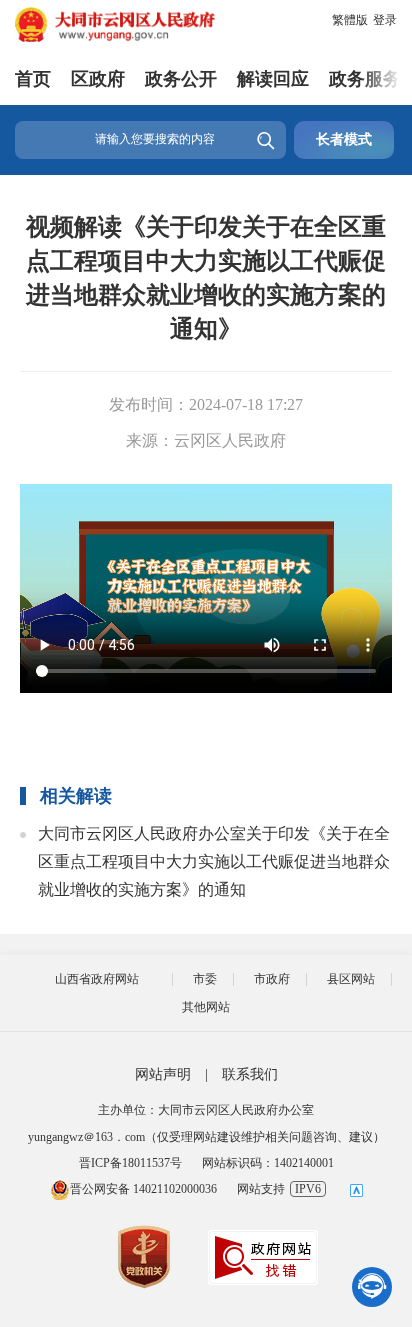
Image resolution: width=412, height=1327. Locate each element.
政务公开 (181, 79)
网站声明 (163, 1074)
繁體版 (350, 20)
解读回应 (273, 79)
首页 (33, 79)
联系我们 (250, 1074)
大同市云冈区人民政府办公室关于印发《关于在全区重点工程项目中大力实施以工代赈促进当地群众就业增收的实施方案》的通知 (214, 861)
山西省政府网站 (97, 979)
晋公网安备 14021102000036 (143, 1189)
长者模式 (344, 139)
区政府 (98, 79)
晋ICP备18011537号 (130, 1163)
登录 (385, 20)
